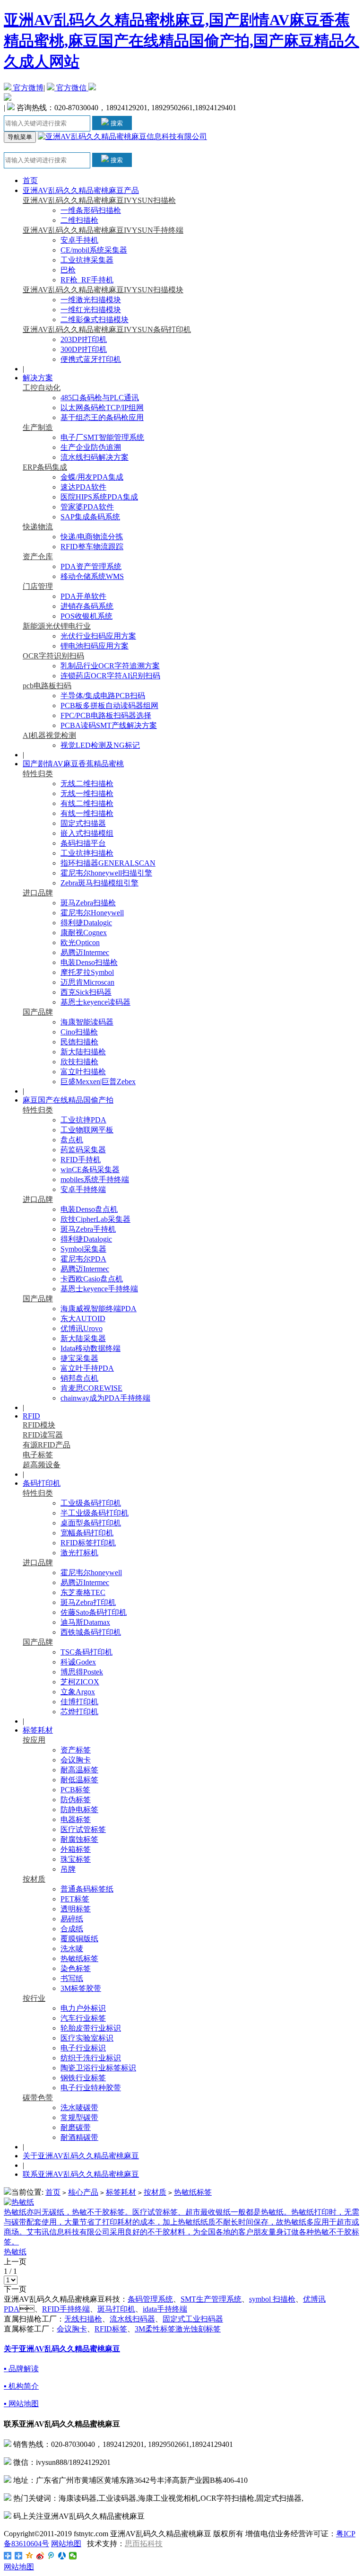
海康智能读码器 (87, 1022)
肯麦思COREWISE (91, 1388)
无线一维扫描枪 (87, 793)
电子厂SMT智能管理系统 (102, 437)
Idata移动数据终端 (91, 1348)
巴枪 (68, 270)
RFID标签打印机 (88, 1543)
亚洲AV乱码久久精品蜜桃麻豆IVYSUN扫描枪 (99, 200)
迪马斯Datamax (85, 1622)
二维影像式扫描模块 (95, 320)
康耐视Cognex (84, 933)
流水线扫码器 (132, 2319)
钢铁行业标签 (83, 2078)
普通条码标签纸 (87, 1889)
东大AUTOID (83, 1319)
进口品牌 (38, 893)
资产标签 (76, 1750)
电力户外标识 (83, 2008)
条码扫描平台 (83, 843)
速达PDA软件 (83, 487)
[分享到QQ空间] (30, 2556)
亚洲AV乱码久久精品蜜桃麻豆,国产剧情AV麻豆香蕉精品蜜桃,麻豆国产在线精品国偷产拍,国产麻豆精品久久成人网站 (181, 41)
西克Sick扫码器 (86, 992)
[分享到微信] (73, 2556)
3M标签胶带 (81, 1988)
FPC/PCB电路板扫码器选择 (106, 715)
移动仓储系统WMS (92, 576)
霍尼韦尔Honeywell (92, 913)
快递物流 (38, 527)
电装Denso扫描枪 (89, 962)
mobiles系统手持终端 (95, 1179)
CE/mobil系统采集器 (94, 250)
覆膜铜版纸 (79, 1939)
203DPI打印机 (84, 339)
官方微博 (27, 88)
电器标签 (76, 1819)
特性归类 (38, 774)
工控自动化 (42, 388)
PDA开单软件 (83, 596)
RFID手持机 (81, 1160)
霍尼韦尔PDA (83, 1259)
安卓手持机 (79, 240)
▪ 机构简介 (21, 2386)
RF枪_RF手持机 (87, 280)
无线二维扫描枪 (87, 784)
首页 (30, 180)
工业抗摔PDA (83, 1120)
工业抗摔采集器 (87, 260)
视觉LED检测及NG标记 (100, 745)
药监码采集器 (83, 1150)
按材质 (34, 1879)
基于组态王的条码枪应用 (102, 417)
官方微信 (71, 88)
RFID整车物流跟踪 (92, 547)
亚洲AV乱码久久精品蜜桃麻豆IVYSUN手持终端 (103, 230)
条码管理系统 (150, 2299)
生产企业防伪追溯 (91, 447)
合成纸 (72, 1929)
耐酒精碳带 (79, 2137)
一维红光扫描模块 (91, 310)
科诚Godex (78, 1662)
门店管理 (38, 586)
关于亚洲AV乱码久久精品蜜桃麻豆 (81, 2156)
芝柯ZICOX (80, 1682)
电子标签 (38, 1455)
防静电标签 (79, 1809)
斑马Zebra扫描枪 (88, 903)
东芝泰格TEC (83, 1592)
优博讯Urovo (82, 1328)
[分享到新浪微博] (40, 2556)
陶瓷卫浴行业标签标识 (98, 2068)
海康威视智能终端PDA (99, 1309)
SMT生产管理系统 (211, 2299)
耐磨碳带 (76, 2127)
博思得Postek (82, 1672)
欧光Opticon (80, 942)
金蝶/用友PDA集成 (92, 477)
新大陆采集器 (83, 1338)
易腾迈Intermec (85, 952)
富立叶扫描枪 (83, 1072)
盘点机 (72, 1140)
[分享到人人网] (62, 2556)
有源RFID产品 (47, 1445)
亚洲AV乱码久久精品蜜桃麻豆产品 (81, 190)
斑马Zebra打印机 (88, 1602)
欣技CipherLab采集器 (95, 1219)
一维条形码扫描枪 (91, 210)
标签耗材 (38, 1730)
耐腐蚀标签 (79, 1839)
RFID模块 (39, 1425)
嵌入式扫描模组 (87, 833)
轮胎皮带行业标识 (91, 2028)
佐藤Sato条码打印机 (94, 1612)
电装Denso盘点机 (89, 1209)
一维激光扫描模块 (91, 300)
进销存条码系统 (87, 606)
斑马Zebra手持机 (88, 1229)
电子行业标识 (83, 2048)
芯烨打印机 (79, 1712)
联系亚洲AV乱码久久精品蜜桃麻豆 (81, 2174)
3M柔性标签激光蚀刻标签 (178, 2329)
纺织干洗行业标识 (91, 2058)
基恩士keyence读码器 (95, 1002)
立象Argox (78, 1692)
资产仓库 (38, 556)
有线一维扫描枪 (87, 813)
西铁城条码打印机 (91, 1632)
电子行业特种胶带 (91, 2088)
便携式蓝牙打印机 (91, 359)
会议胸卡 (76, 1760)
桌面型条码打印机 (91, 1523)
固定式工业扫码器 (193, 2319)
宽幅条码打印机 (87, 1533)
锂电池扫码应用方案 (95, 646)
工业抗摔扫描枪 (87, 853)
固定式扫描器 (83, 823)
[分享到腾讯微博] (51, 2556)
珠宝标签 (76, 1859)
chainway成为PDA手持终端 (105, 1398)
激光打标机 (79, 1553)
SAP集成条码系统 (90, 517)
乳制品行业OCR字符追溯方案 (110, 666)
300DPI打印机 (84, 349)
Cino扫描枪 (79, 1032)
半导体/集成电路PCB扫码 (103, 696)
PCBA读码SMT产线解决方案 (109, 725)
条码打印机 (42, 1483)
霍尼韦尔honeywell (91, 1573)
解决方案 (38, 378)
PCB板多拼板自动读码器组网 (109, 705)
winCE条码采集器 (90, 1170)
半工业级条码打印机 (95, 1513)
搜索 (116, 123)
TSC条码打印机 (86, 1652)
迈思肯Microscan (87, 982)
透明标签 (76, 1909)
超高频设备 (42, 1465)
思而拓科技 (144, 2544)
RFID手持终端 (66, 2309)
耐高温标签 (79, 1770)
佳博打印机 (79, 1702)
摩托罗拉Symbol (87, 972)
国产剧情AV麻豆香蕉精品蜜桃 (73, 764)
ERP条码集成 (45, 467)
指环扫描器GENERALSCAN (108, 863)
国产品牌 (38, 1012)
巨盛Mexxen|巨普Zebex (98, 1082)
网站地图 (66, 2544)
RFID (31, 1416)
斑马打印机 (116, 2309)
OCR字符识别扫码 (53, 656)
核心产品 (83, 2192)
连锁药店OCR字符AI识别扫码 (110, 676)
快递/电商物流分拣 (92, 537)
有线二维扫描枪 (87, 803)
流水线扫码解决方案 (95, 457)
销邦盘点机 (79, 1378)
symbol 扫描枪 (272, 2299)
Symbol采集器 (83, 1249)
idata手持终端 (165, 2309)
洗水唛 (72, 1949)
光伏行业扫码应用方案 (98, 636)
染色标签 (76, 1968)
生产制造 (38, 427)
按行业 (34, 1998)
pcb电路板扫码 (47, 686)
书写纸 (72, 1978)
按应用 (34, 1740)
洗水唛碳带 (79, 2107)
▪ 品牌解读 (21, 2369)
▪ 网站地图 (21, 2404)
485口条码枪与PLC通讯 (100, 398)
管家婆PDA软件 (87, 507)
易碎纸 (72, 1919)
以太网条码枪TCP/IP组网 (102, 407)
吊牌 (68, 1869)
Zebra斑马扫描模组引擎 (99, 883)
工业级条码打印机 (91, 1503)
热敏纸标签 (79, 1958)
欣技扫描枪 (79, 1062)
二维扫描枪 (79, 220)
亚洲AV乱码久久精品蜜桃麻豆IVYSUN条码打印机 (107, 329)
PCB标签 (75, 1790)
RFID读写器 (43, 1435)
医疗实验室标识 (87, 2038)
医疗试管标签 (83, 1829)
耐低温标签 (79, 1780)
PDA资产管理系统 (91, 566)
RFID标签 (111, 2329)
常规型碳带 (79, 2117)
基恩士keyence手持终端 (99, 1289)
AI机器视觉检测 (49, 735)
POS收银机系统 (86, 616)
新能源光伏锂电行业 (57, 626)
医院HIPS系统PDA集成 (99, 497)
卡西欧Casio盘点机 (92, 1279)
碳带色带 (38, 2098)
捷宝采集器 (79, 1358)
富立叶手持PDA (87, 1368)
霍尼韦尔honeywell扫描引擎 (106, 873)
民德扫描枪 (79, 1042)
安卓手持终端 (83, 1189)
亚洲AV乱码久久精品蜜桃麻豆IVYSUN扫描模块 (103, 290)
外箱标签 (76, 1849)
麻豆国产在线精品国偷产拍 (68, 1100)
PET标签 (75, 1899)
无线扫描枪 (83, 2319)
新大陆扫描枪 (83, 1052)
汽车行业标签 (83, 2018)
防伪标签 (76, 1800)
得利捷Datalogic (86, 923)
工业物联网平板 (87, 1130)
